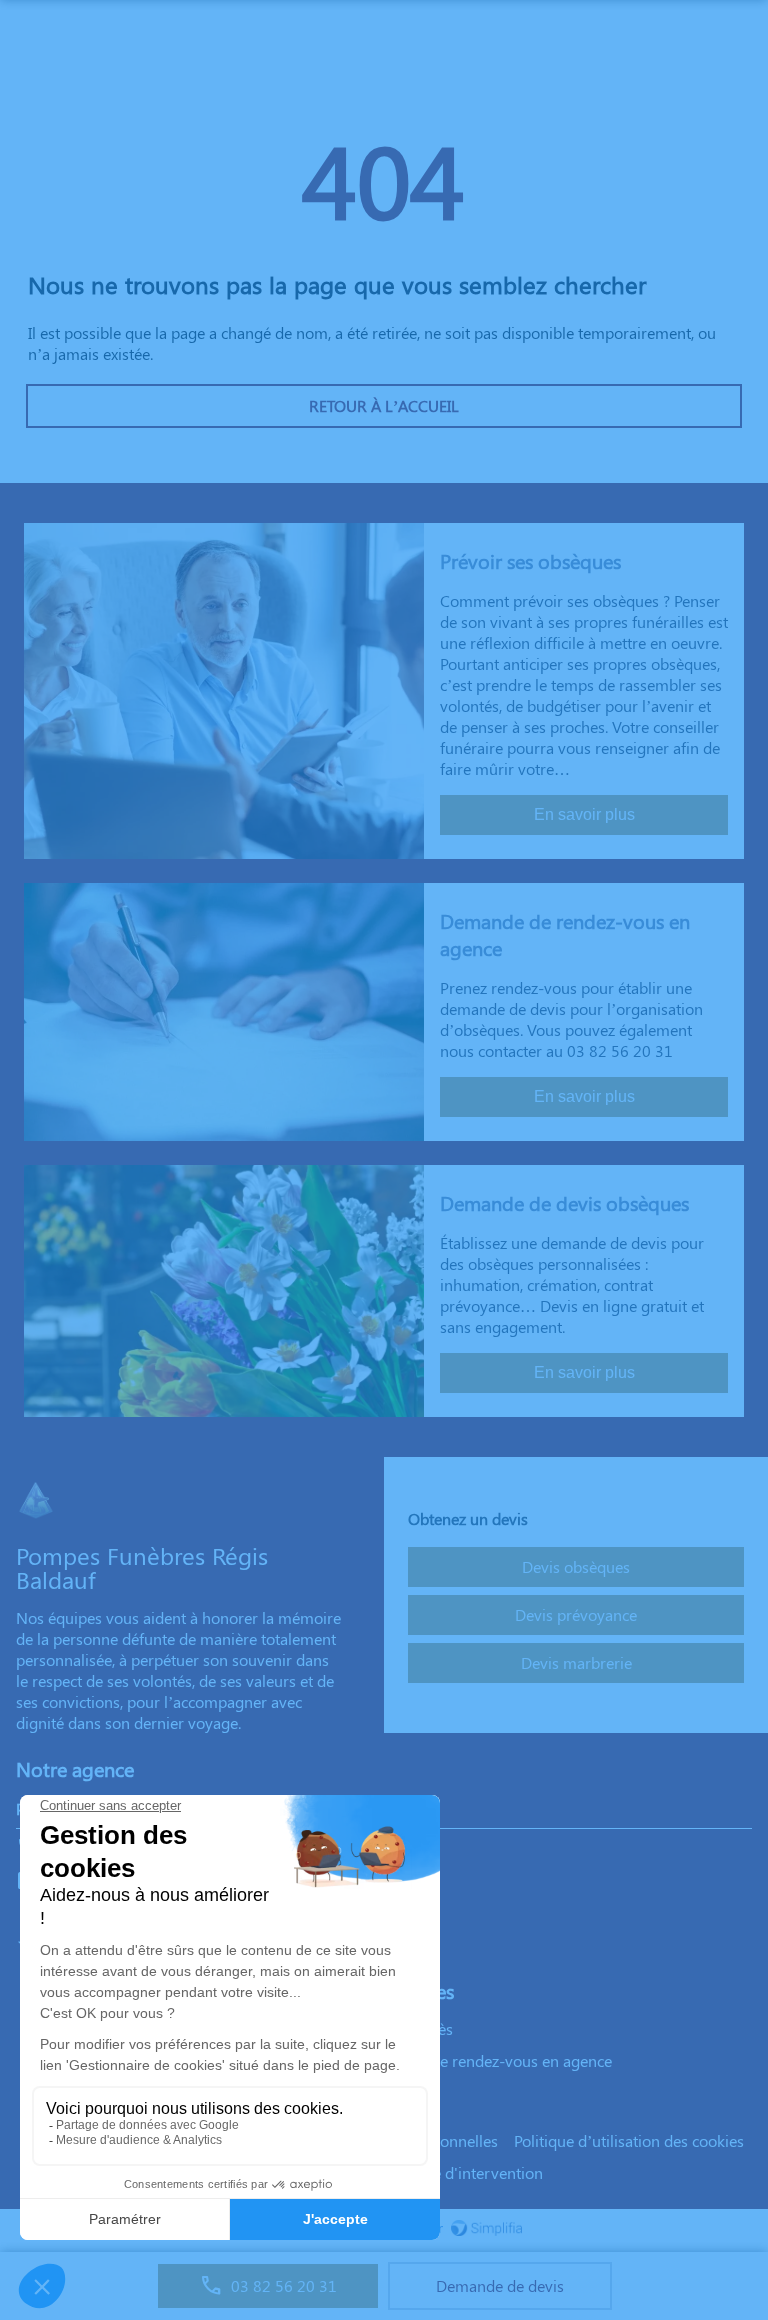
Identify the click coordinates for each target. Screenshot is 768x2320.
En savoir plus (584, 814)
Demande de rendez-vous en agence (486, 2060)
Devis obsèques (576, 1566)
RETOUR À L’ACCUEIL (384, 405)
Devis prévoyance (576, 1614)
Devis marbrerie (576, 1662)
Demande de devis (500, 2285)
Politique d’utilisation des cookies (629, 2140)
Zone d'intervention (474, 2172)
